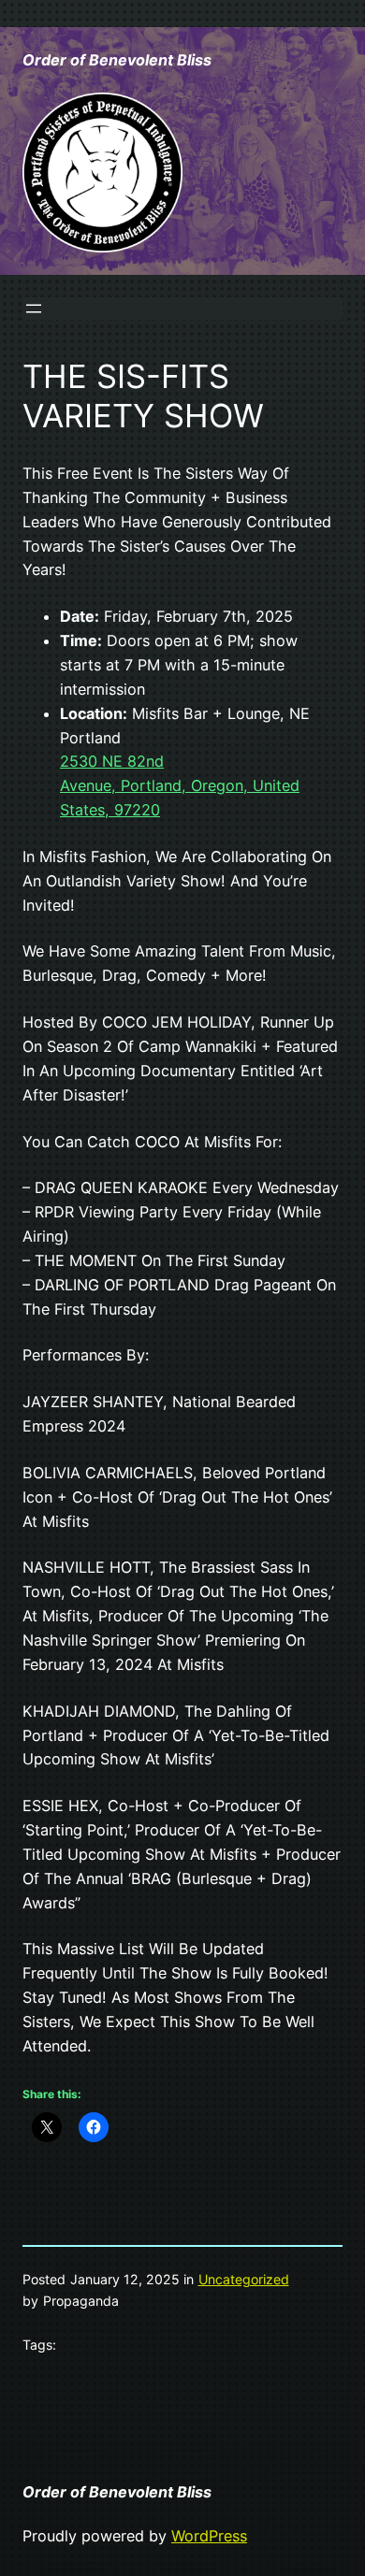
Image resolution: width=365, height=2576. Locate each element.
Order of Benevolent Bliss (117, 60)
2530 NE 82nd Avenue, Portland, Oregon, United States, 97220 (180, 785)
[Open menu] (34, 309)
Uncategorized (244, 2279)
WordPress (209, 2536)
